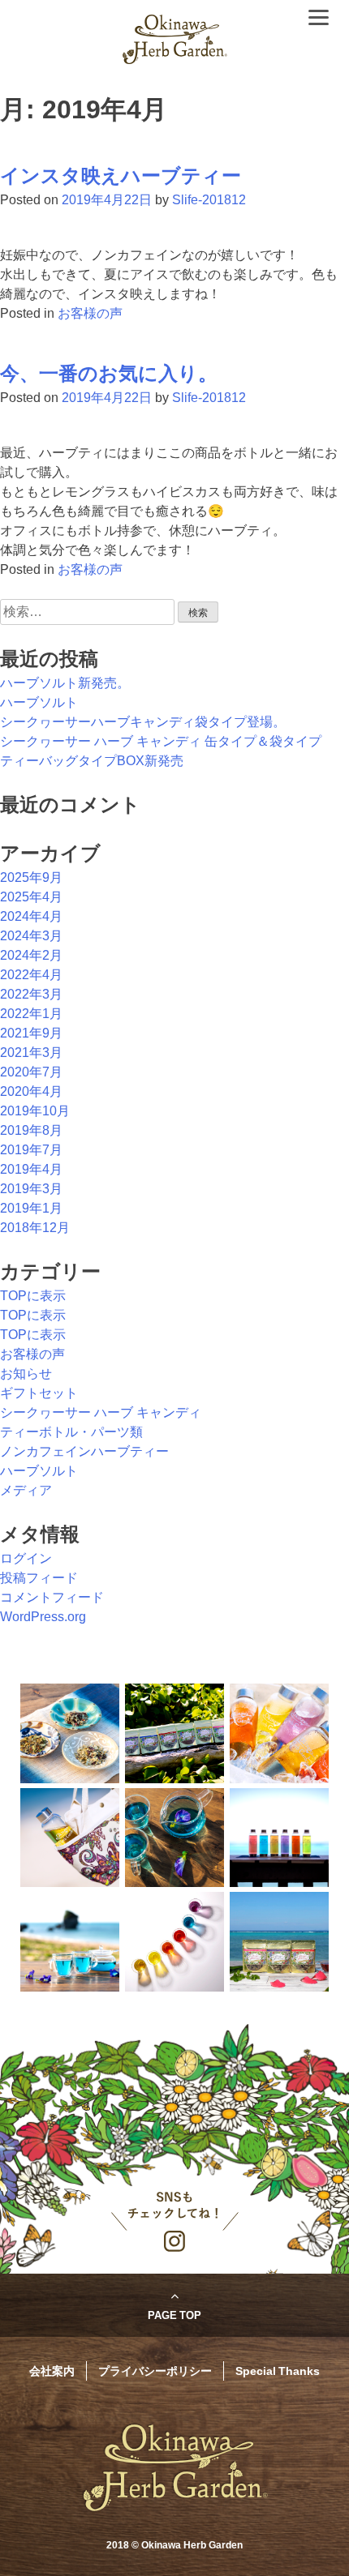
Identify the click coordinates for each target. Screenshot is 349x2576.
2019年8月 (31, 1130)
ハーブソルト (39, 702)
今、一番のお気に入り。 (109, 373)
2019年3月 (31, 1189)
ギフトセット (39, 1393)
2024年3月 (31, 936)
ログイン (26, 1558)
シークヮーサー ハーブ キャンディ (101, 1412)
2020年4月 (31, 1091)
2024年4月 (31, 916)
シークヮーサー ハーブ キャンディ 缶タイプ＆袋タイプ (161, 741)
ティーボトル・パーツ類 (71, 1432)
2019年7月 (31, 1150)
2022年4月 (31, 975)
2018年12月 (35, 1228)
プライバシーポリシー (155, 2370)
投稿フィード (39, 1578)
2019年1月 (31, 1208)
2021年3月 (31, 1053)
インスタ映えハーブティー (121, 175)
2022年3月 (31, 994)
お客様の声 (90, 313)
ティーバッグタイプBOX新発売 (92, 761)
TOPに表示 (33, 1296)
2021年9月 (31, 1033)
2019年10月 (35, 1111)
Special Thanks (278, 2370)
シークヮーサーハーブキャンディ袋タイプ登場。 (143, 722)
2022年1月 (31, 1014)
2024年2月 (31, 955)
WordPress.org (43, 1617)
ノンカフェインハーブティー (84, 1451)
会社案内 (52, 2370)
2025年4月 (31, 897)
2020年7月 (31, 1072)
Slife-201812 (209, 200)
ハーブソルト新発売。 (65, 683)
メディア (26, 1490)
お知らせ (26, 1374)
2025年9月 (31, 877)
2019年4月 (31, 1169)
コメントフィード (52, 1597)
